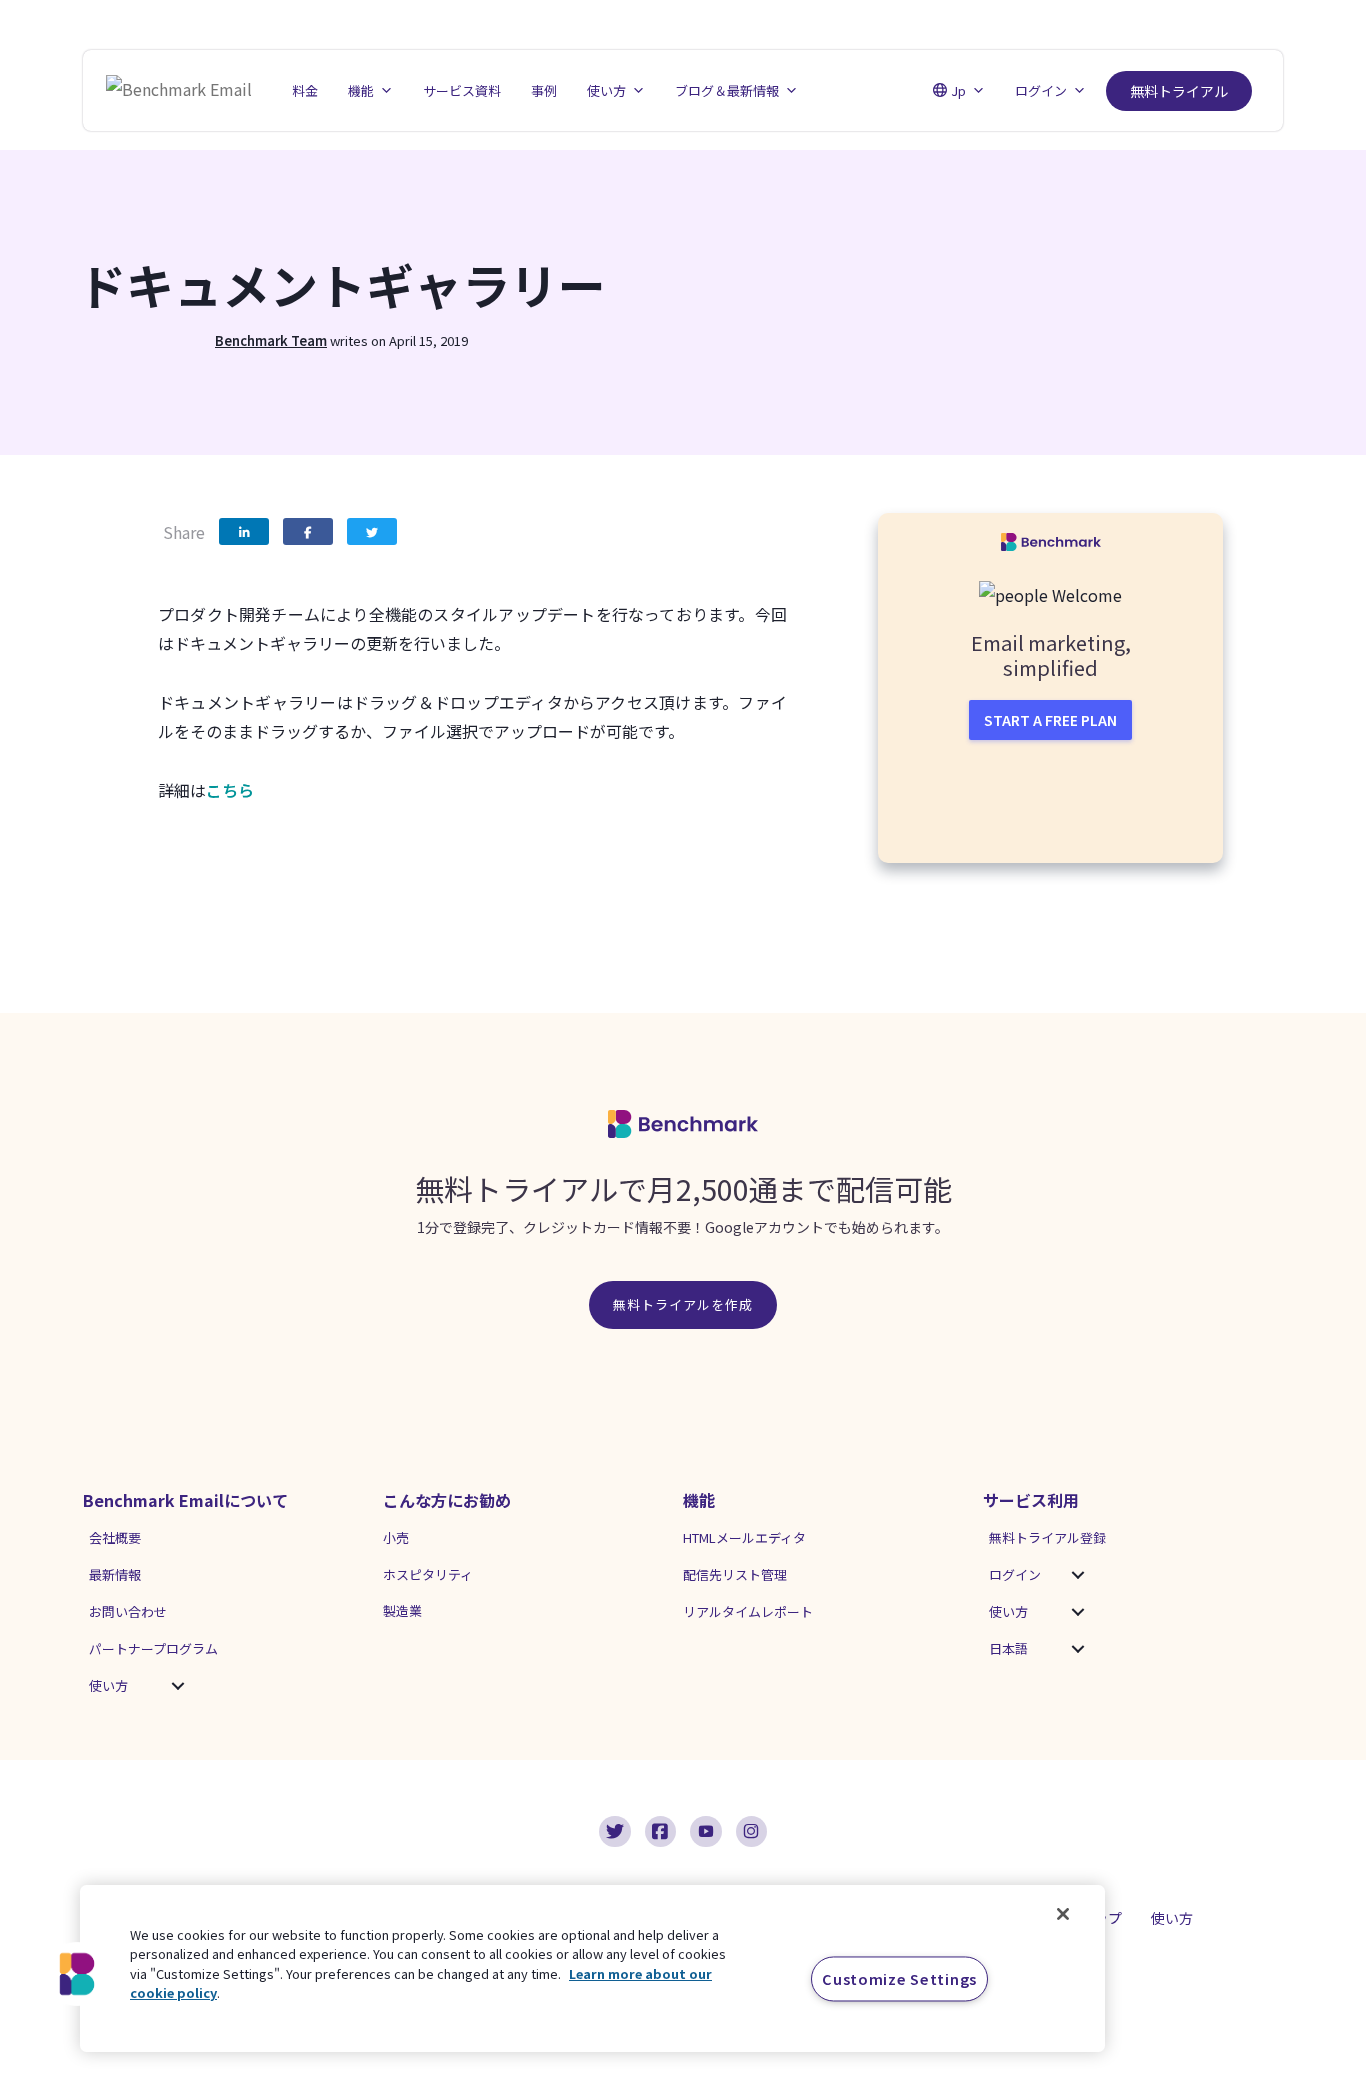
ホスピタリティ (428, 1574)
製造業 (402, 1610)
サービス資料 (462, 90)
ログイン (1015, 1574)
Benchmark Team (271, 340)
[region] (592, 1968)
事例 (544, 90)
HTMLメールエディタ (744, 1537)
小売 (396, 1537)
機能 (361, 90)
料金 (305, 90)
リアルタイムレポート (748, 1611)
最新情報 (115, 1574)
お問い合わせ (128, 1611)
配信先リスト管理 (735, 1574)
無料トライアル (1179, 91)
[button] (178, 1686)
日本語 (1008, 1648)
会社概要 (115, 1537)
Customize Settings (899, 1978)
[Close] (1063, 1914)
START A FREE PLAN (1050, 720)
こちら (230, 790)
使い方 (108, 1685)
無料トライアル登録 (1047, 1537)
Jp (958, 90)
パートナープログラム (153, 1648)
